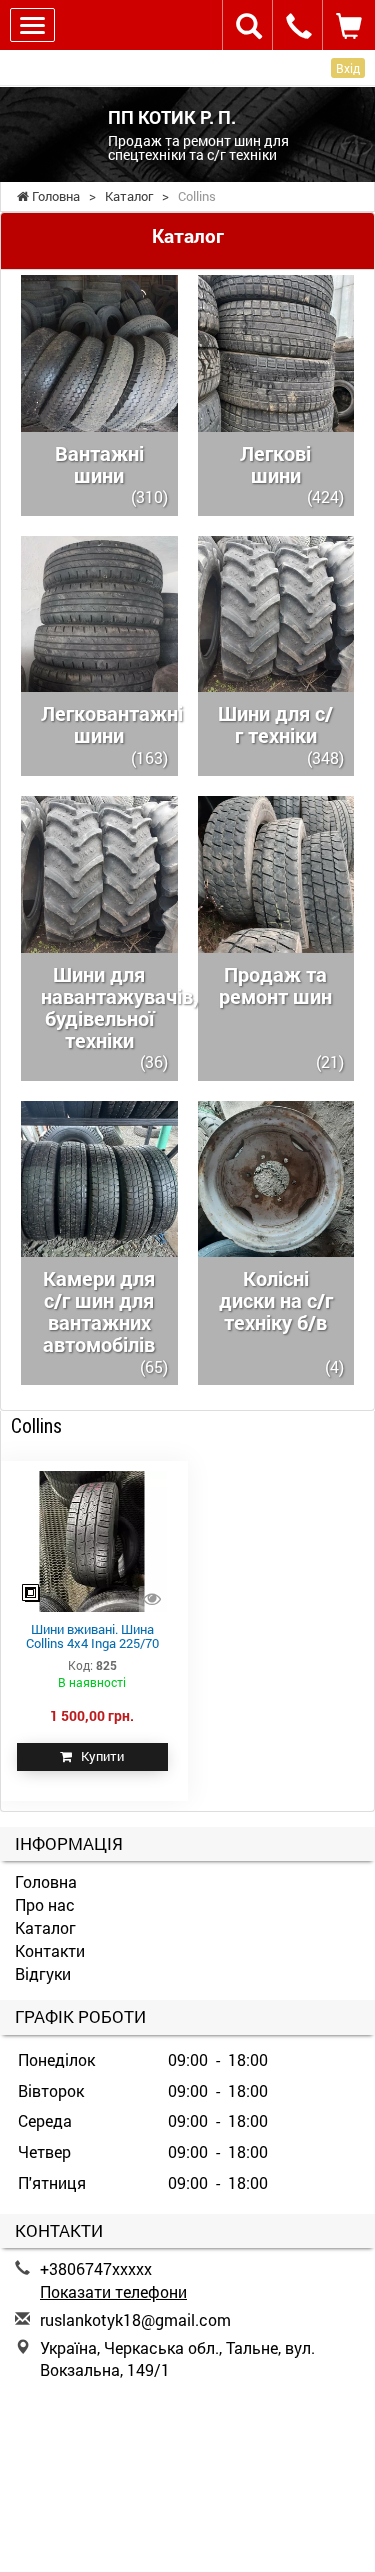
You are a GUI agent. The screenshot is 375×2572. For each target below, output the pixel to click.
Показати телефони (113, 2291)
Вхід (348, 68)
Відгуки (43, 1973)
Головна (46, 1881)
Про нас (45, 1904)
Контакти (50, 1950)
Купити (98, 1756)
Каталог (45, 1927)
